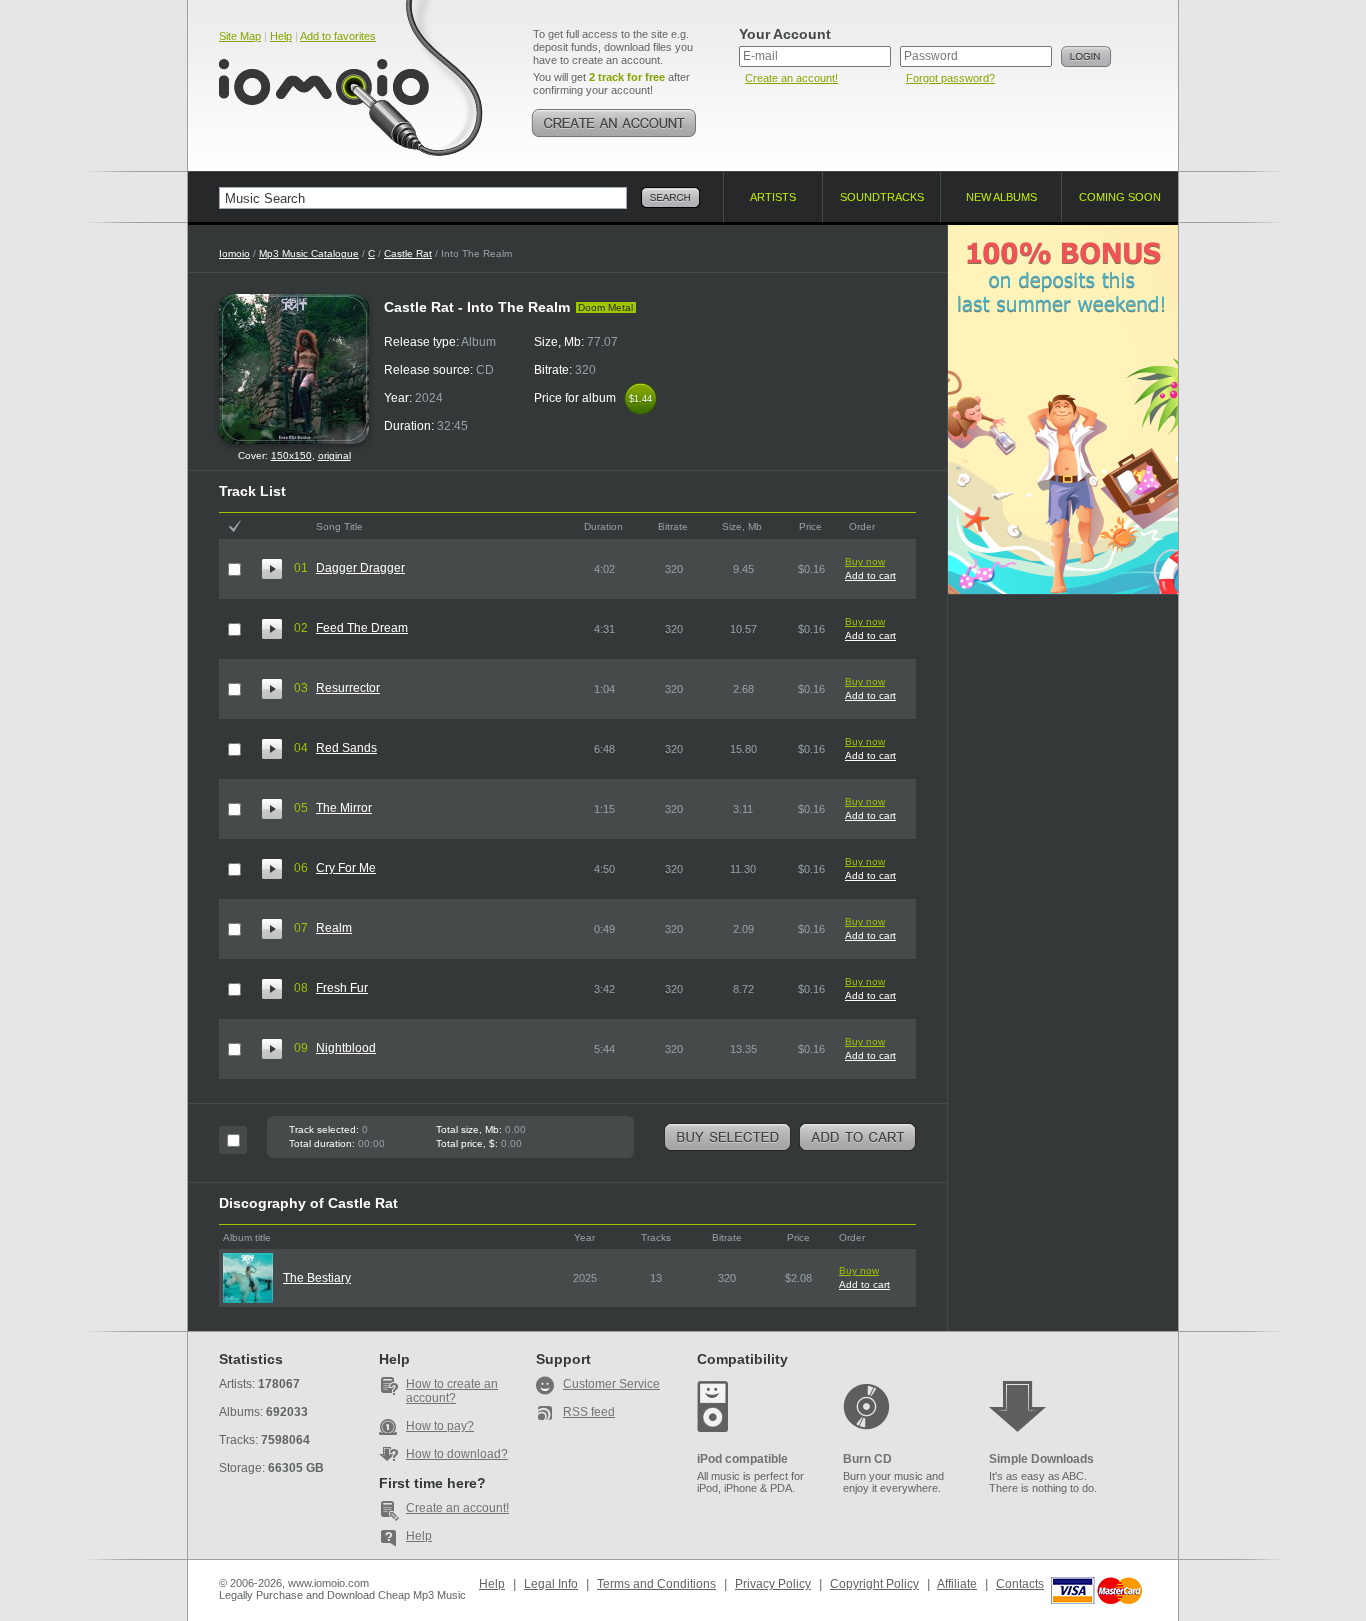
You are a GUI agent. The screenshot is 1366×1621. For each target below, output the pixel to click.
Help (281, 36)
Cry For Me (346, 868)
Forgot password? (950, 78)
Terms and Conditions (656, 1584)
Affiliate (957, 1584)
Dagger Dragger (360, 568)
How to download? (457, 1454)
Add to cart (870, 575)
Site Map (240, 36)
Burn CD (867, 1459)
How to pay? (440, 1426)
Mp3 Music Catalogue (309, 253)
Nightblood (346, 1048)
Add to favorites (338, 36)
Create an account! (791, 78)
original (334, 455)
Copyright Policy (874, 1584)
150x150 (291, 455)
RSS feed (589, 1412)
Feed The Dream (362, 628)
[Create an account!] (614, 123)
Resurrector (348, 688)
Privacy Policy (773, 1584)
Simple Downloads (1041, 1459)
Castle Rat (408, 253)
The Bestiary (317, 1278)
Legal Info (551, 1584)
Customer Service (611, 1384)
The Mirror (344, 808)
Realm (334, 928)
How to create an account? (452, 1391)
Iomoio (234, 253)
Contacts (1020, 1584)
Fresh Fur (342, 988)
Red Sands (346, 748)
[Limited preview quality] (272, 569)
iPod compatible (742, 1459)
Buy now (865, 561)
